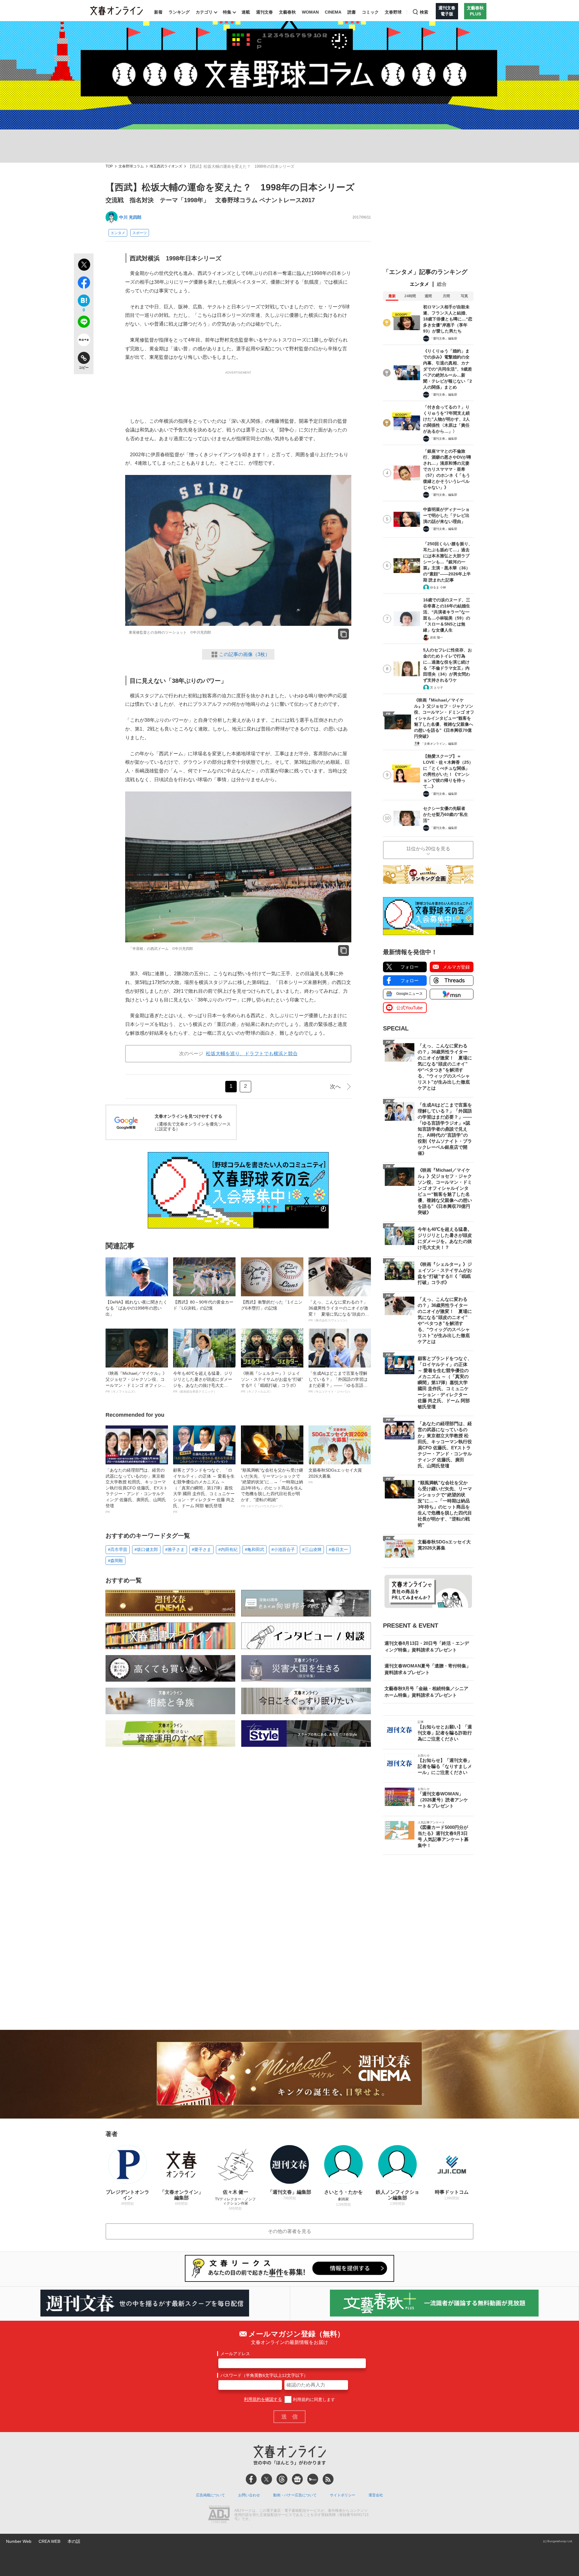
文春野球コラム (131, 166)
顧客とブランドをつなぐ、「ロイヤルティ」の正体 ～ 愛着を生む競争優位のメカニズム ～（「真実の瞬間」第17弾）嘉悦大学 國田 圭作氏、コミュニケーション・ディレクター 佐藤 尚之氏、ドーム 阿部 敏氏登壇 (204, 1491)
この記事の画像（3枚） (244, 654)
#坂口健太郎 (146, 1549)
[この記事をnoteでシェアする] (84, 341)
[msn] (313, 2479)
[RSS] (328, 2479)
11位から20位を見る (428, 849)
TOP (109, 166)
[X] (267, 2479)
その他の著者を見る (289, 2231)
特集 (227, 12)
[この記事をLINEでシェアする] (84, 323)
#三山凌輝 (312, 1549)
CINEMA (333, 12)
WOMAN (310, 12)
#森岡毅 (115, 1561)
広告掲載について (210, 2495)
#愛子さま (201, 1549)
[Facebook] (251, 2479)
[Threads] (282, 2479)
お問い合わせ (249, 2495)
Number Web (19, 2541)
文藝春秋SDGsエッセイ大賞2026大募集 (335, 1476)
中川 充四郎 (130, 217)
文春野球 (393, 12)
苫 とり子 (437, 688)
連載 (246, 12)
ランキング (179, 12)
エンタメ (118, 233)
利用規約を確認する (263, 2399)
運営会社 (376, 2495)
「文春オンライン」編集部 (439, 744)
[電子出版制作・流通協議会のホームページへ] (219, 2515)
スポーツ (140, 233)
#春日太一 (338, 1549)
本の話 (74, 2541)
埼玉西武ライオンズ (166, 166)
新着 (158, 12)
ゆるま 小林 (438, 587)
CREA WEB (49, 2541)
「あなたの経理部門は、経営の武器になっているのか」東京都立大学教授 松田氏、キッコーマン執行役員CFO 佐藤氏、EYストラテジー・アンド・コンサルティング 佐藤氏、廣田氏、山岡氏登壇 (137, 1491)
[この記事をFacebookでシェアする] (84, 284)
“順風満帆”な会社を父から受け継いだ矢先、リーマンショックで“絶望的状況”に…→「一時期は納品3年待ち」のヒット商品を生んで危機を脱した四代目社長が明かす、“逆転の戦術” (272, 1488)
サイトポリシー (343, 2495)
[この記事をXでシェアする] (84, 266)
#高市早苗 (118, 1549)
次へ (335, 1087)
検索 (424, 12)
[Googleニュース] (297, 2479)
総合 (442, 284)
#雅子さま (175, 1549)
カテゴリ (204, 12)
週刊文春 (264, 12)
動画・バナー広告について (295, 2495)
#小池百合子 (283, 1549)
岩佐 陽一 (437, 637)
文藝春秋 (287, 12)
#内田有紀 (228, 1549)
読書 (352, 12)
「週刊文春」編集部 (444, 338)
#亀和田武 (255, 1549)
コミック (370, 12)
